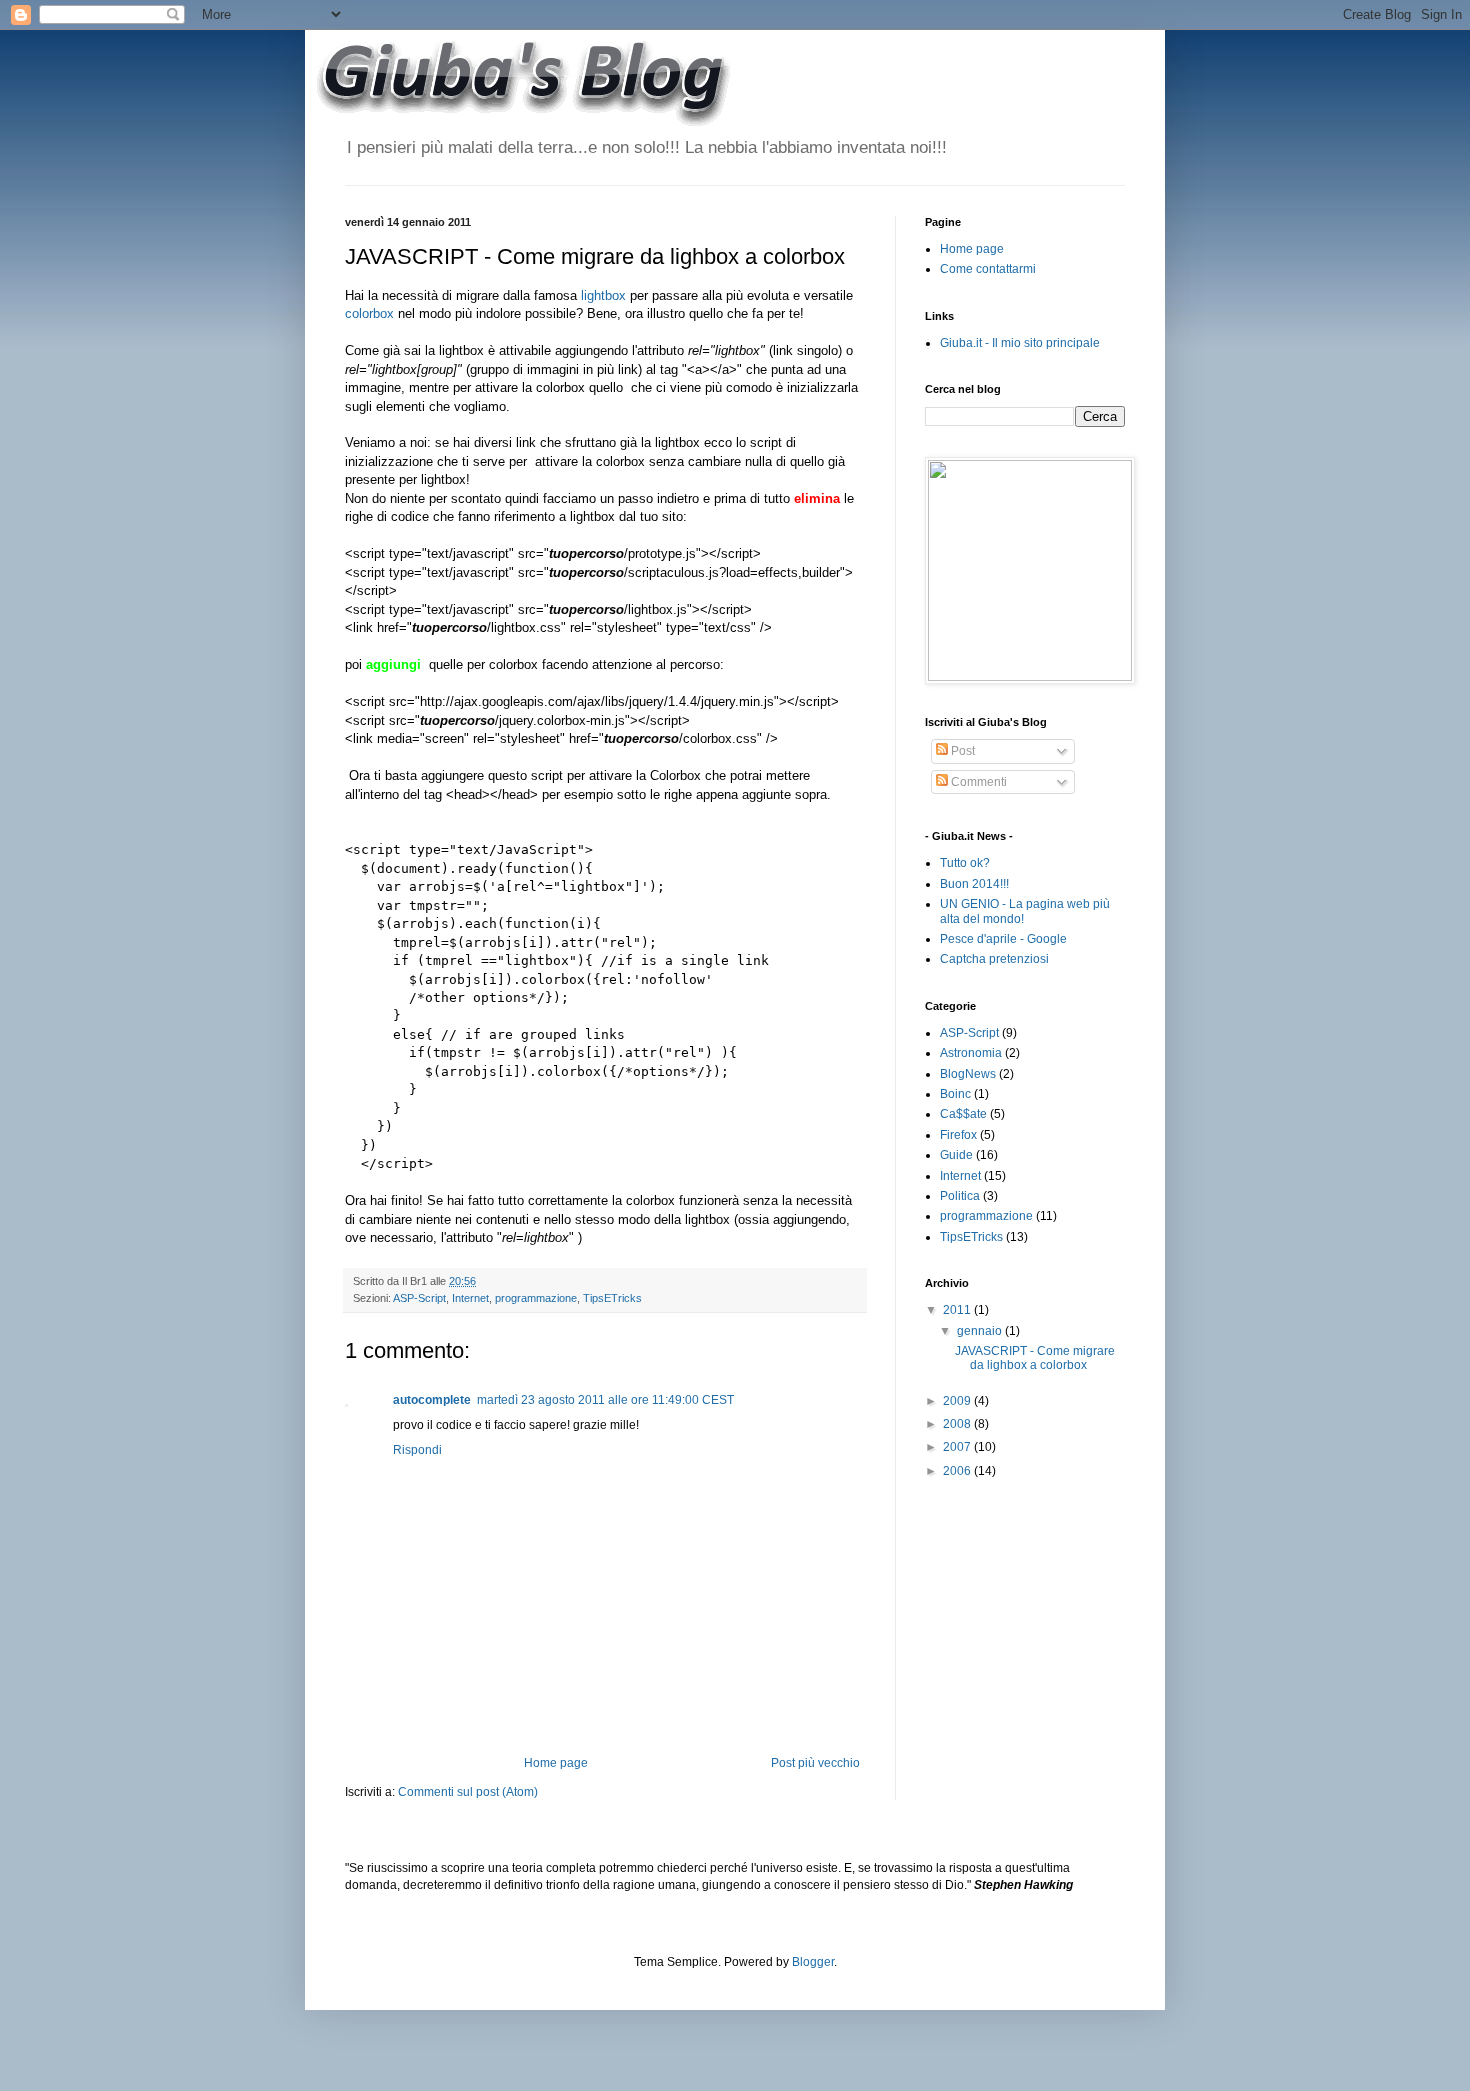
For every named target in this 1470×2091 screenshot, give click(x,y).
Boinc (955, 1094)
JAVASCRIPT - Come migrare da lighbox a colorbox (1035, 1358)
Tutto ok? (965, 863)
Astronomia (971, 1053)
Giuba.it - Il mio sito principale (1020, 343)
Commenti (977, 782)
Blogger (813, 1962)
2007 (958, 1447)
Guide (956, 1155)
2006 (958, 1471)
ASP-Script (419, 1298)
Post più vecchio (815, 1763)
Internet (470, 1298)
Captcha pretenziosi (994, 959)
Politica (960, 1196)
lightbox (603, 295)
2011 (958, 1310)
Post (961, 751)
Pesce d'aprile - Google (1003, 939)
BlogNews (968, 1074)
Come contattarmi (988, 269)
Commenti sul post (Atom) (468, 1792)
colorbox (369, 313)
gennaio (981, 1331)
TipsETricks (612, 1298)
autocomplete (432, 1400)
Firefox (958, 1135)
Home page (556, 1763)
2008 (958, 1424)
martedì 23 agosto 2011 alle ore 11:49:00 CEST (605, 1400)
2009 (958, 1401)
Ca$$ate (963, 1114)
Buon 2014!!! (974, 884)
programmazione (536, 1298)
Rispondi (417, 1450)
